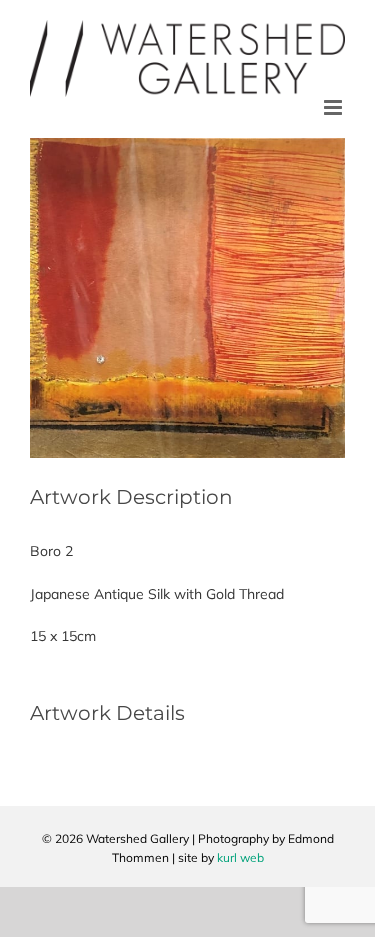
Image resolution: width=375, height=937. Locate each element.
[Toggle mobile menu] (334, 107)
